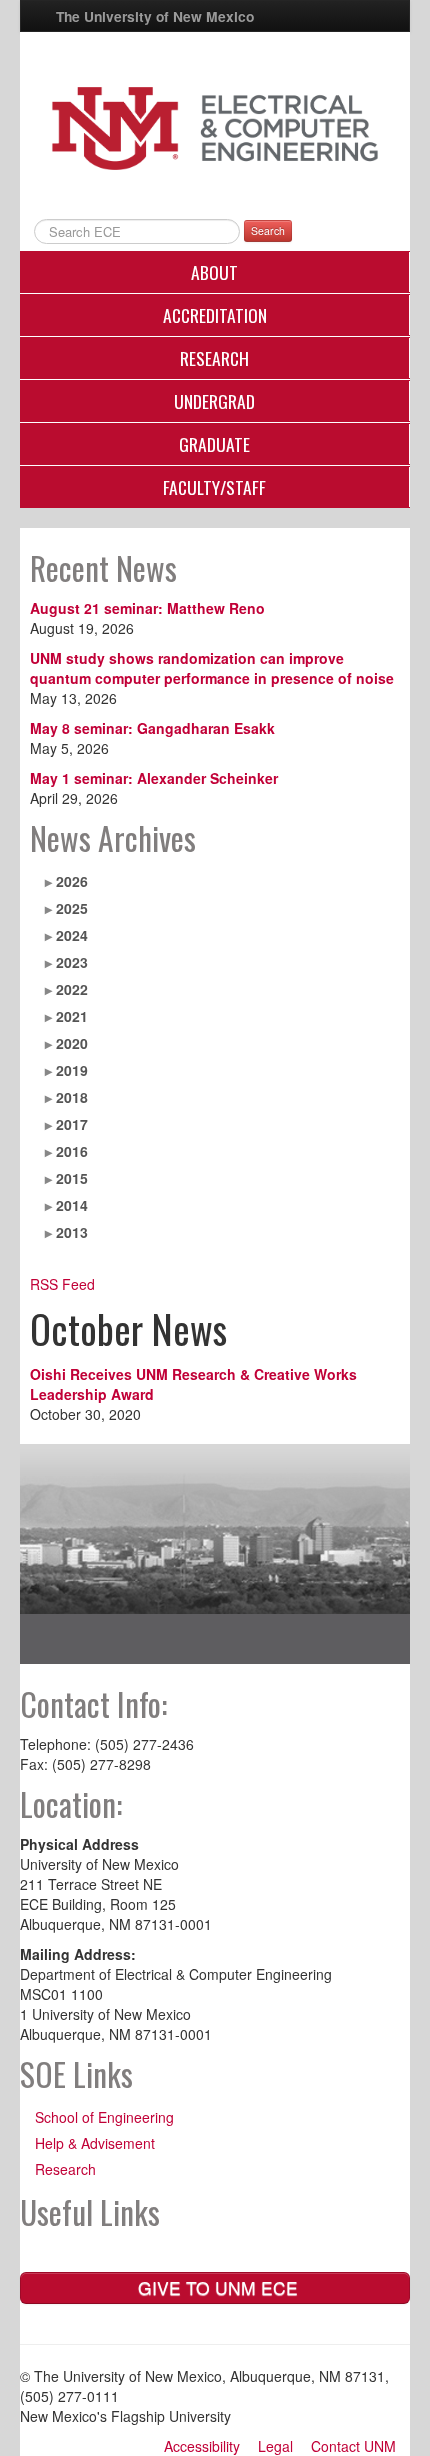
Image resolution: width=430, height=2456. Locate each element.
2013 (72, 1232)
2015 (72, 1178)
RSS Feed (62, 1284)
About (214, 272)
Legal (275, 2446)
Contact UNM (353, 2446)
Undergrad (214, 401)
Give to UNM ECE (215, 2287)
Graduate (214, 444)
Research (214, 358)
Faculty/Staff (214, 487)
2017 (72, 1124)
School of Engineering (104, 2117)
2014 (72, 1205)
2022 (72, 989)
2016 (72, 1151)
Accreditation (215, 315)
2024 (72, 935)
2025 (72, 908)
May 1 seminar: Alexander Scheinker (154, 778)
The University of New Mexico (155, 16)
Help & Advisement (95, 2143)
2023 (72, 962)
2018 (72, 1097)
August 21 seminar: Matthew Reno (147, 608)
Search (268, 230)
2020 (72, 1043)
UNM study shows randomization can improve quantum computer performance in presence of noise (212, 668)
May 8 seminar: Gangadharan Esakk (152, 728)
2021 (72, 1016)
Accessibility (202, 2446)
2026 (72, 881)
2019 (72, 1070)
